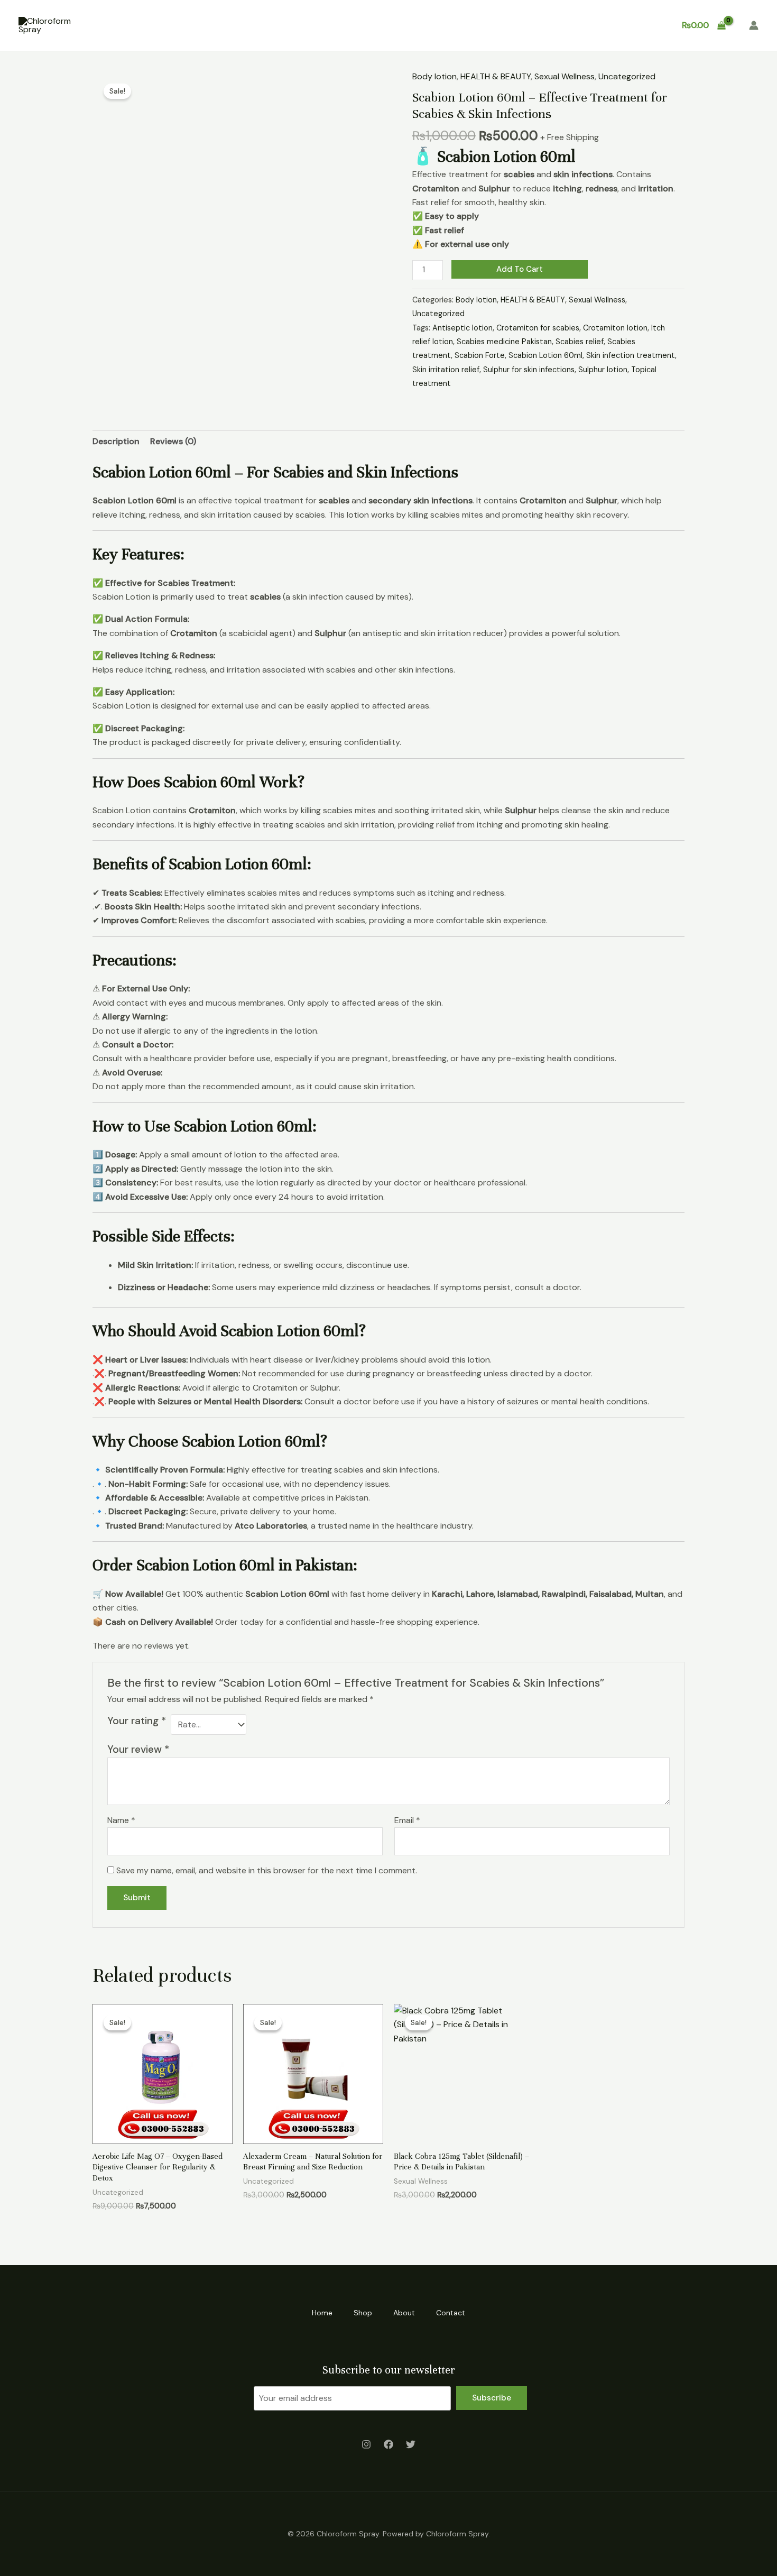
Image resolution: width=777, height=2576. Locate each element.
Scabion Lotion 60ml (545, 355)
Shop (546, 25)
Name (121, 1820)
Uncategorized (627, 76)
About (590, 25)
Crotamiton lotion (615, 328)
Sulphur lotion (603, 370)
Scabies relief (580, 342)
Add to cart (520, 269)
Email (407, 1820)
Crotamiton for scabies (538, 328)
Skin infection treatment (631, 355)
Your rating (137, 1721)
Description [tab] (116, 441)
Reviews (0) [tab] (173, 441)
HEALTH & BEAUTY (496, 76)
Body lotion (434, 76)
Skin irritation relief (446, 370)
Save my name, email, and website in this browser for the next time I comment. (267, 1870)
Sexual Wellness (565, 76)
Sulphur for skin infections (529, 370)
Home (504, 25)
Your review (138, 1749)
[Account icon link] (754, 25)
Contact (640, 25)
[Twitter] (411, 2444)
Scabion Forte (480, 355)
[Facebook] (388, 2444)
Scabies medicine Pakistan (504, 342)
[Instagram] (366, 2444)
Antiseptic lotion (462, 328)
